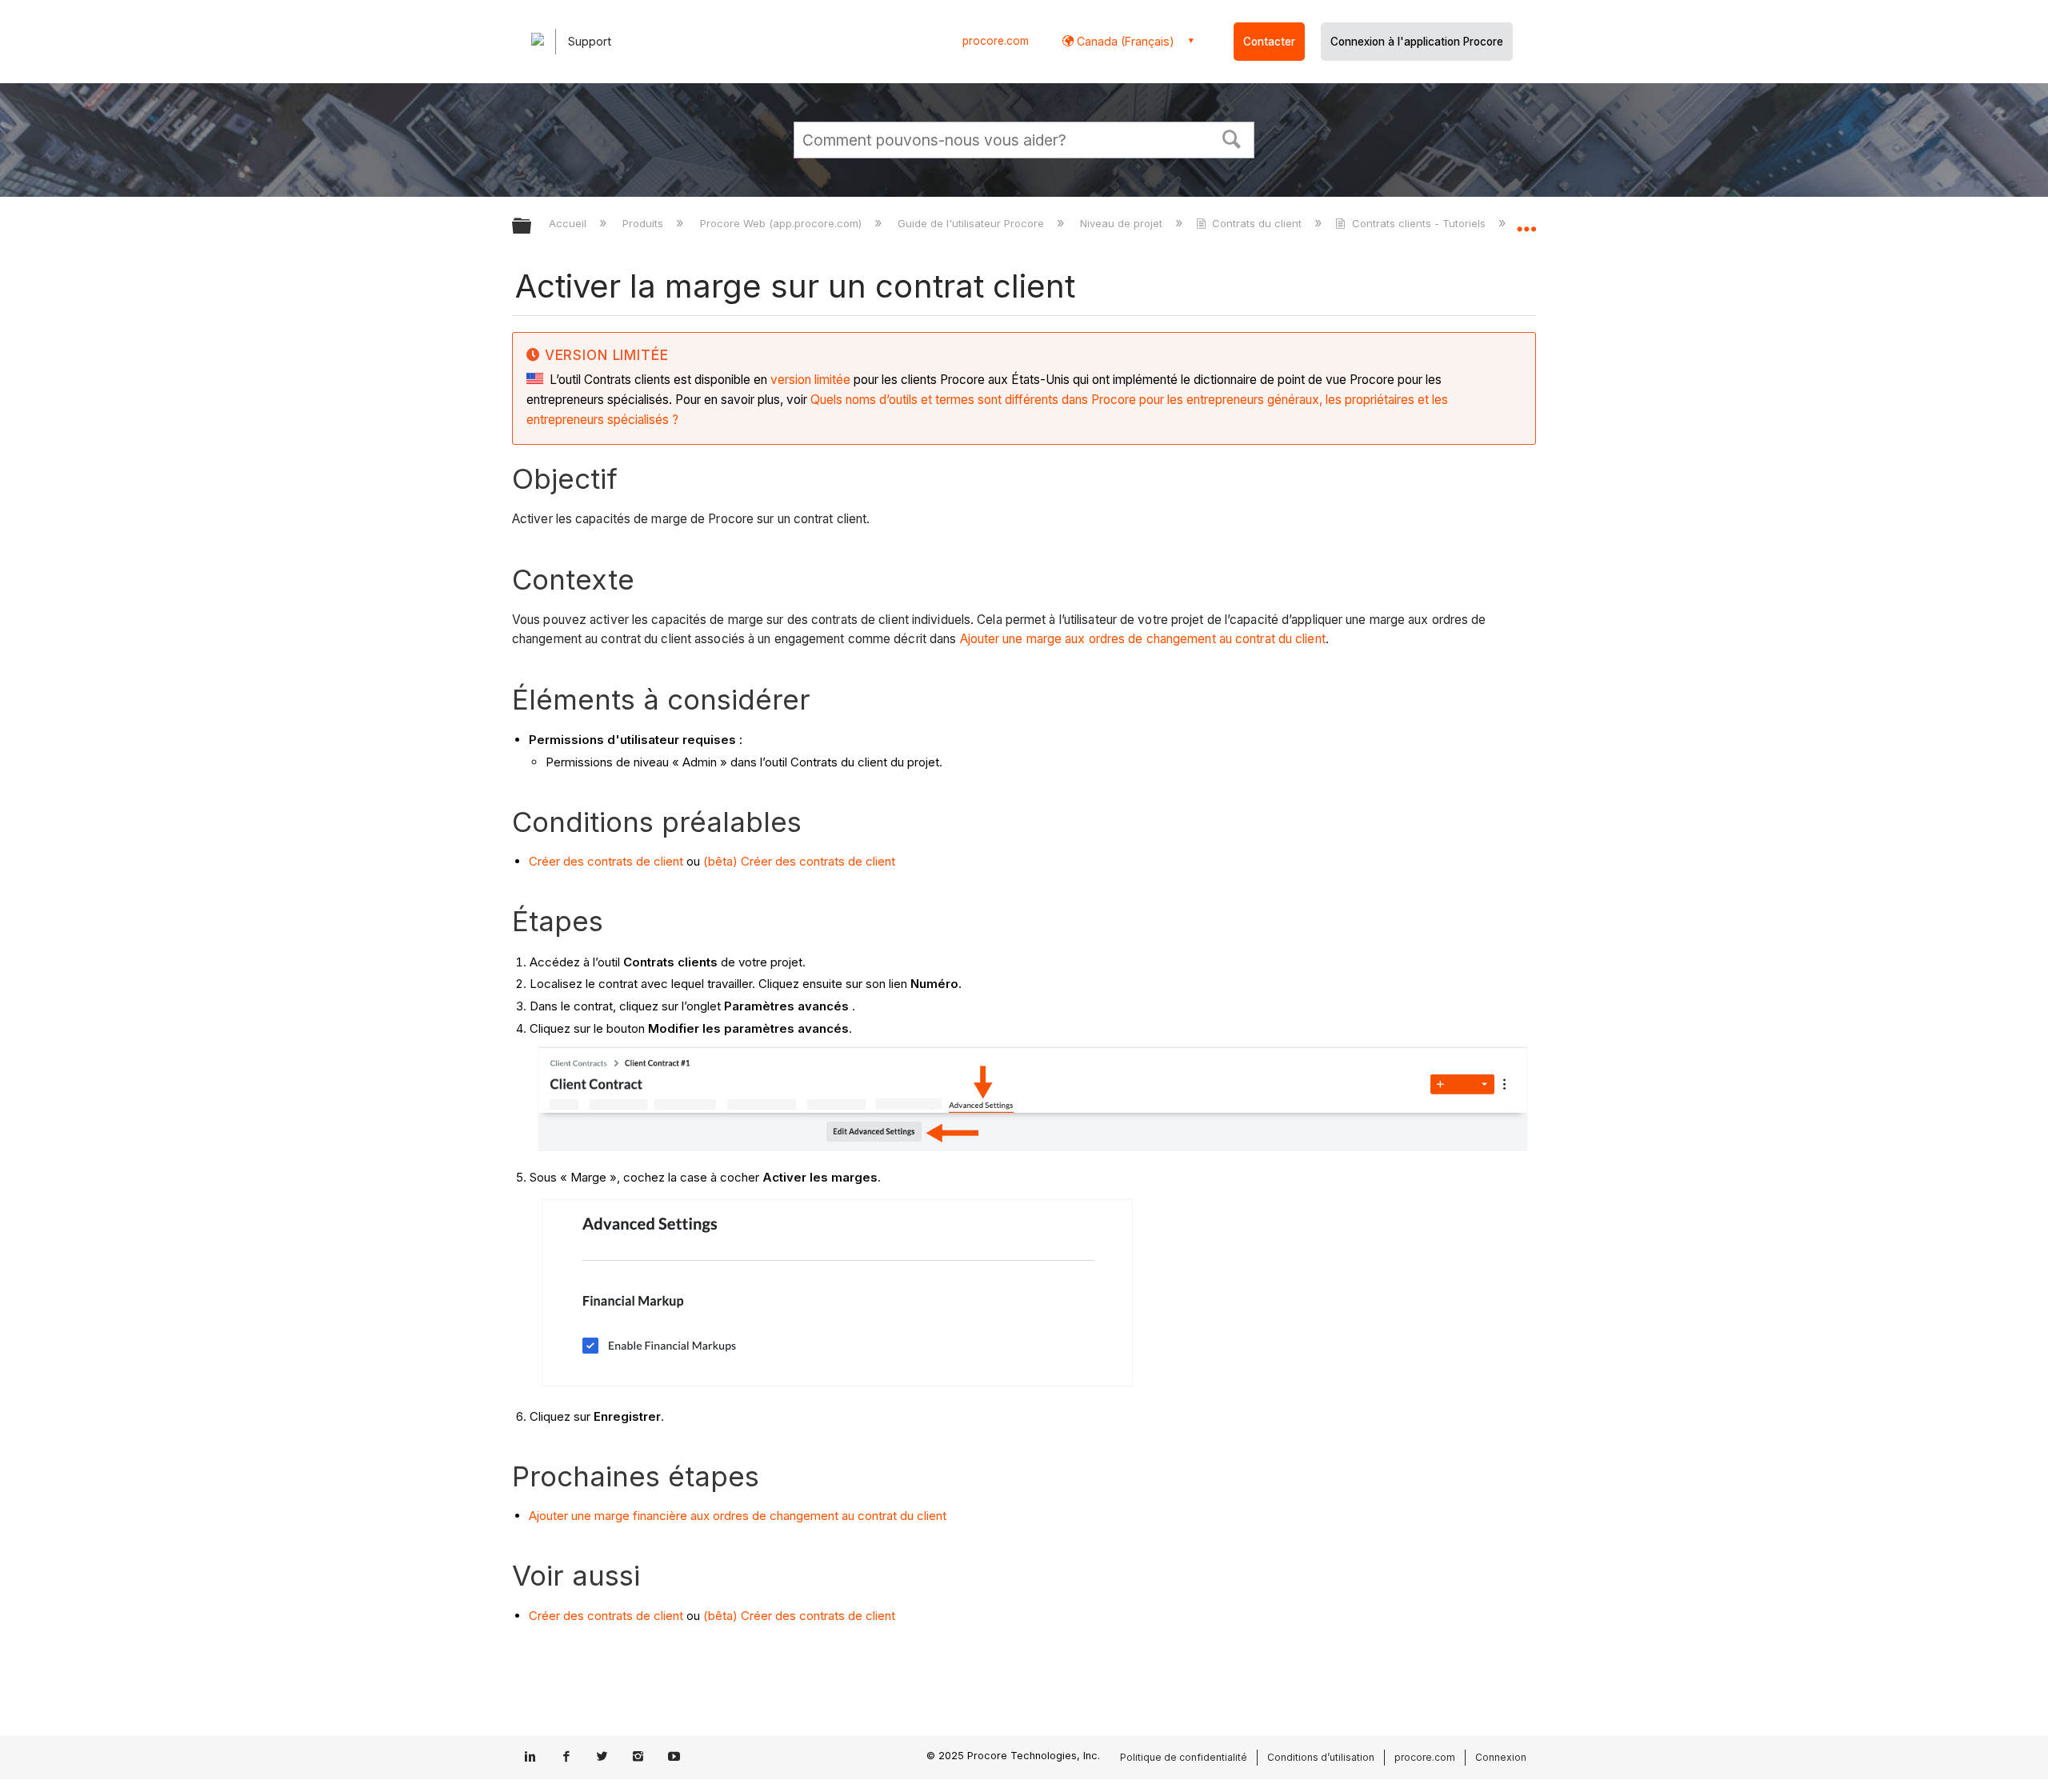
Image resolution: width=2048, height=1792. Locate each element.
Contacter (1269, 42)
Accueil (569, 223)
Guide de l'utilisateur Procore (972, 223)
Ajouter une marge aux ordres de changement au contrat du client (1143, 639)
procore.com (996, 41)
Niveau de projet (1123, 223)
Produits (644, 223)
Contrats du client (1257, 223)
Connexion (1501, 1757)
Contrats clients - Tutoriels (1418, 223)
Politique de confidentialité (1184, 1757)
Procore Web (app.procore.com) (782, 223)
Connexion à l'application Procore (1417, 42)
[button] (1232, 138)
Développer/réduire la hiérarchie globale (532, 227)
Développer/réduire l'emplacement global (1526, 222)
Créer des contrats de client (606, 861)
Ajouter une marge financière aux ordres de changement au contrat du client (738, 1516)
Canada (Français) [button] (1124, 41)
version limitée (810, 380)
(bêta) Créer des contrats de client (799, 861)
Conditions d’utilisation (1321, 1757)
